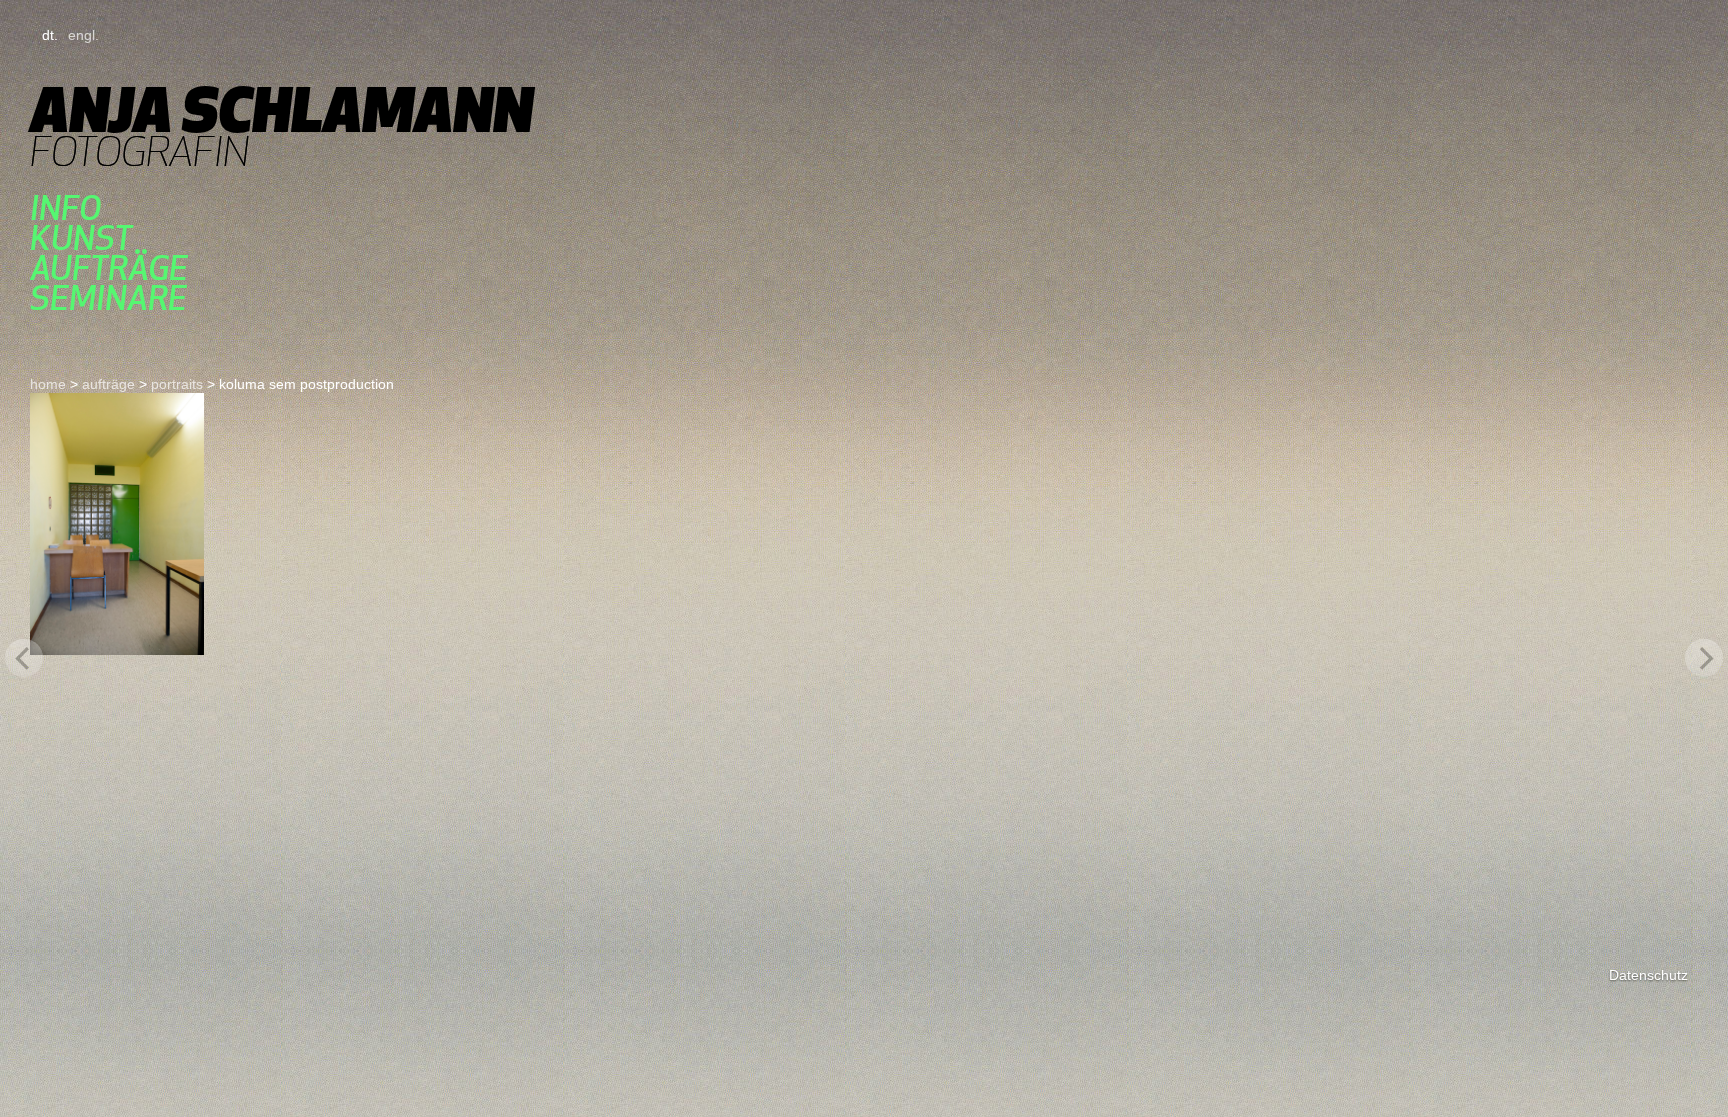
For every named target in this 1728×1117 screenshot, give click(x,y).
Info (65, 208)
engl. (83, 35)
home (48, 384)
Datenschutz (1648, 975)
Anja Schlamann (281, 109)
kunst (81, 238)
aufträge (109, 268)
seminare (108, 298)
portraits (177, 384)
